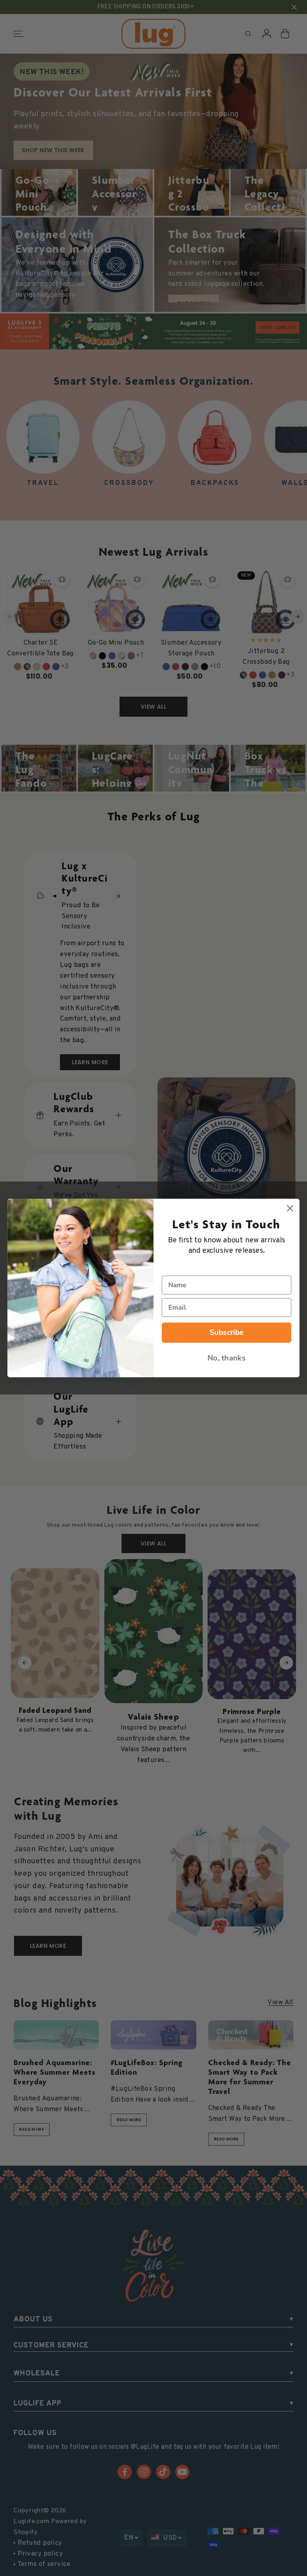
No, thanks (226, 1358)
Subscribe (227, 1332)
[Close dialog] (290, 1209)
